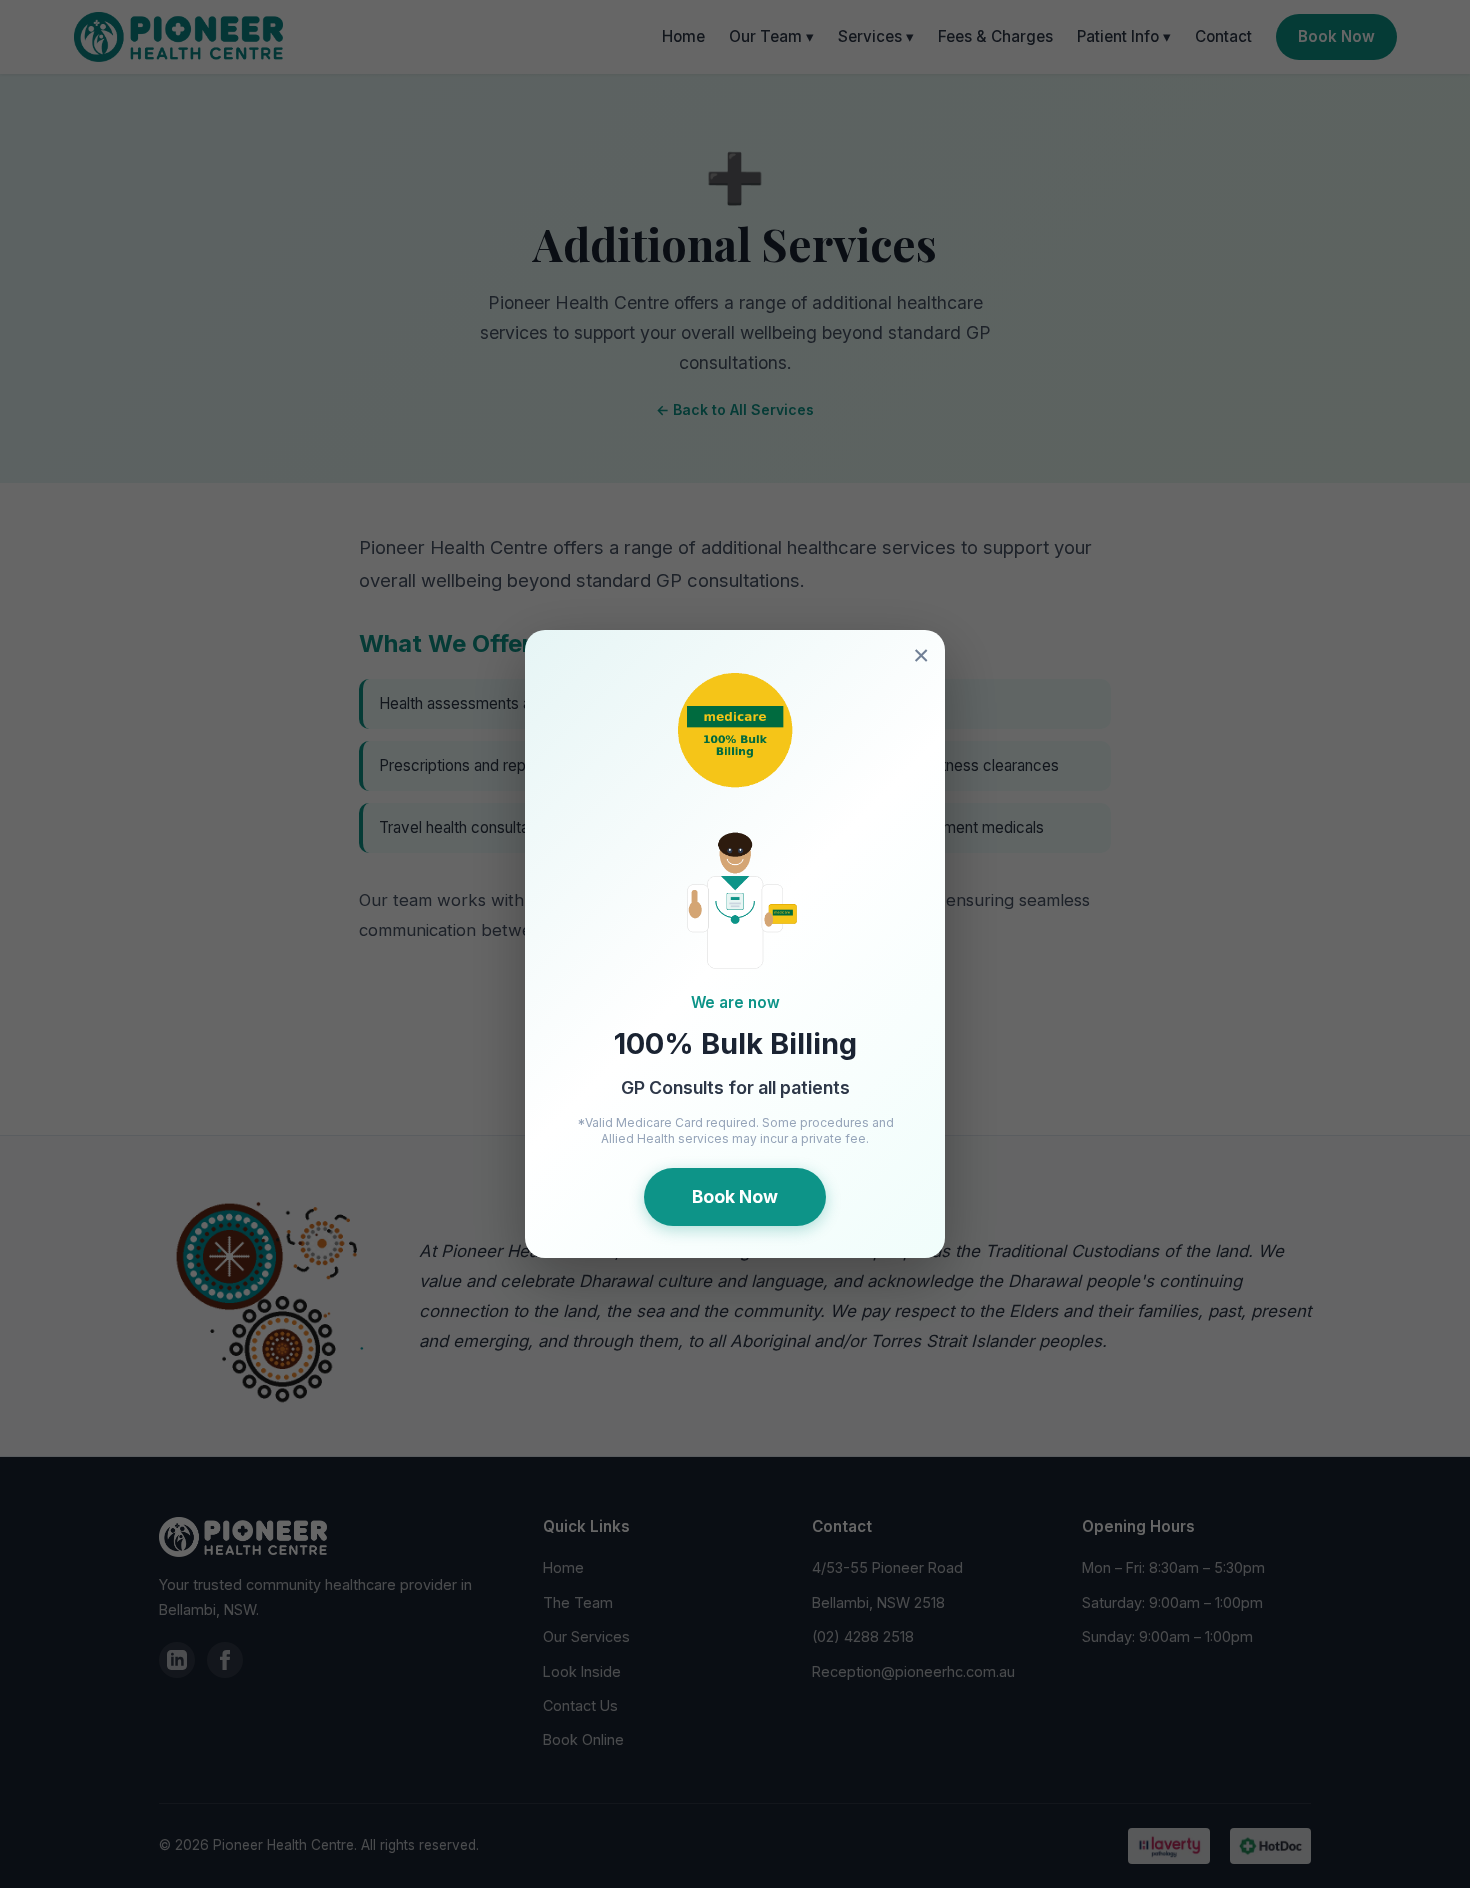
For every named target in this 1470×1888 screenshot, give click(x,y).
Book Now (735, 1196)
